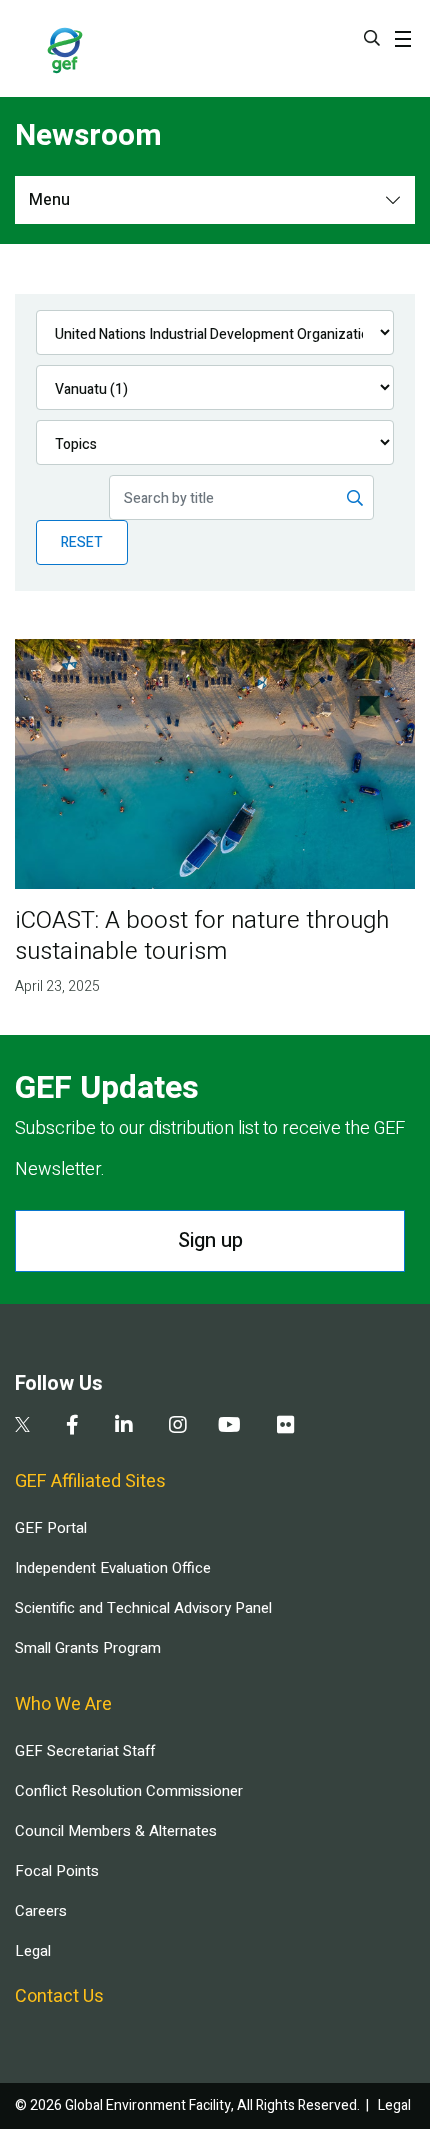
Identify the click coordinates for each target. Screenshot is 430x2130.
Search (372, 38)
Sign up (210, 1240)
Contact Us (59, 1996)
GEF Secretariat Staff (85, 1751)
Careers (41, 1911)
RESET (82, 542)
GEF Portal (51, 1528)
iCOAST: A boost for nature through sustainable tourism (202, 936)
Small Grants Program (88, 1648)
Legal (33, 1951)
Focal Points (57, 1871)
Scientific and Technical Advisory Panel (143, 1608)
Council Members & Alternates (116, 1831)
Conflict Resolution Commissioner (129, 1791)
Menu (49, 200)
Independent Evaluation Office (113, 1568)
